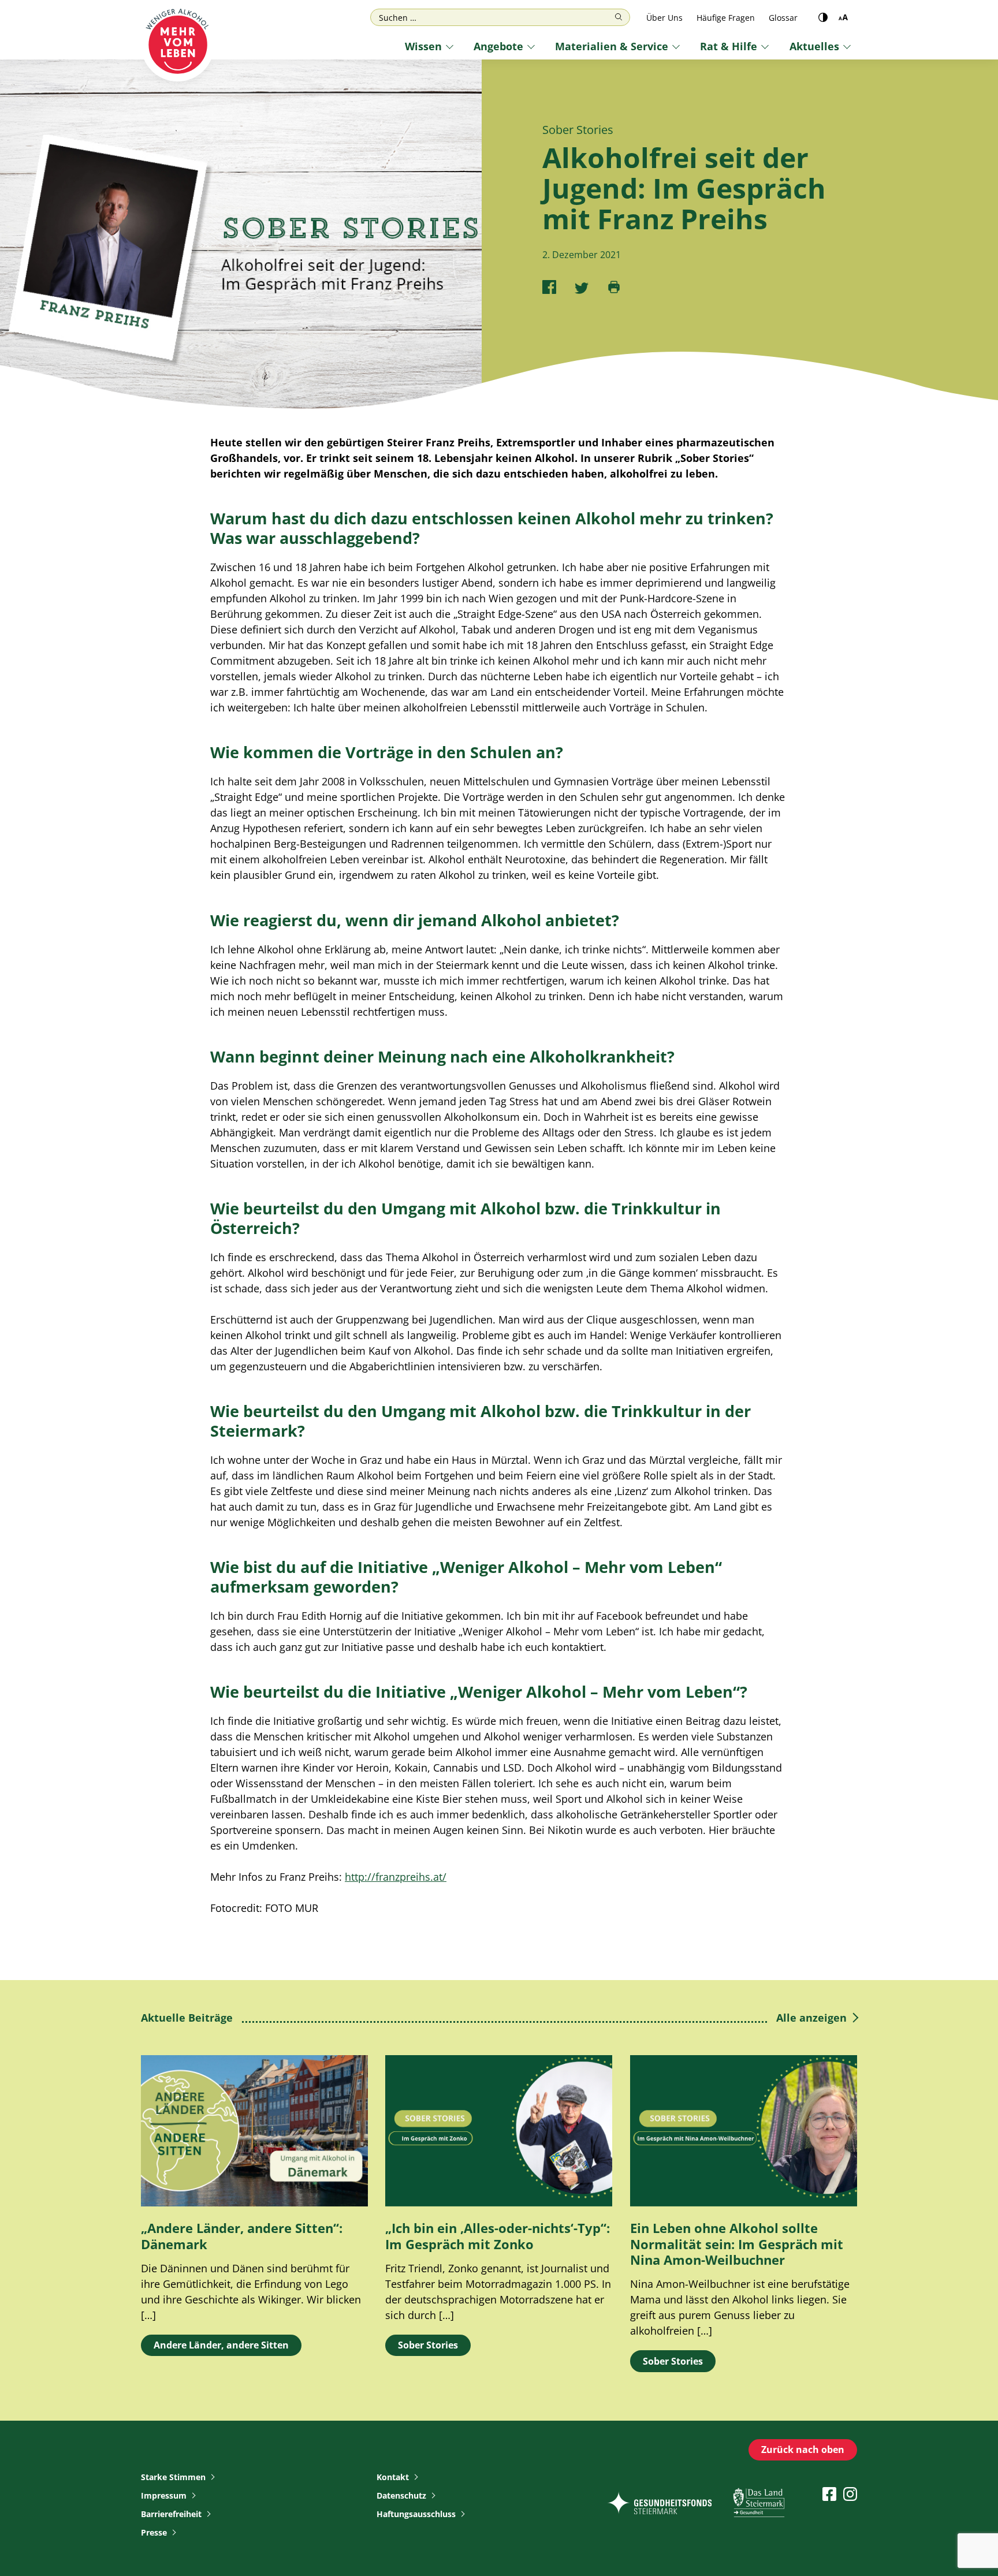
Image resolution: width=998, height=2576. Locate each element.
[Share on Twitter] (582, 287)
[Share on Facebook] (549, 287)
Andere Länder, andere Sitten (221, 2345)
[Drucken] (614, 287)
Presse (154, 2532)
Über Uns (664, 18)
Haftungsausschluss (416, 2514)
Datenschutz (401, 2495)
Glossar (783, 18)
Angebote (498, 46)
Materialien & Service (612, 46)
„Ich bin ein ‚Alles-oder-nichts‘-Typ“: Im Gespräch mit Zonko (498, 2236)
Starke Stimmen (173, 2477)
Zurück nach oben (803, 2450)
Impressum (164, 2495)
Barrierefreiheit (171, 2514)
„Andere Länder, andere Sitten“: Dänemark (242, 2236)
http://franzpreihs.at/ (396, 1877)
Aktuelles (814, 46)
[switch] (823, 17)
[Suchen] (619, 17)
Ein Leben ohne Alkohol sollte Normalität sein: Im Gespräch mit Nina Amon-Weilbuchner (737, 2244)
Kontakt (393, 2477)
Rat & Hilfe (729, 46)
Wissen (423, 46)
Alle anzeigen (811, 2018)
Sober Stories (428, 2345)
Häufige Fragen (726, 18)
